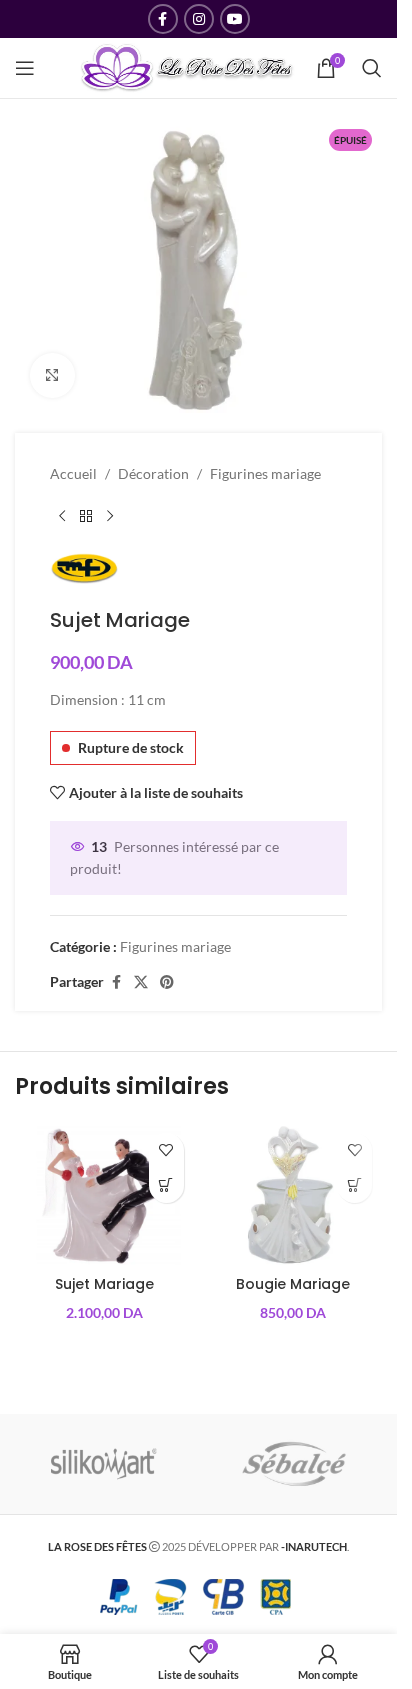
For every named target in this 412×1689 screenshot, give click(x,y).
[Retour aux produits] (86, 517)
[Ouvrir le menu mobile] (25, 68)
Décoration (153, 473)
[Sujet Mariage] (104, 1194)
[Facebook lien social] (163, 19)
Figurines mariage (265, 473)
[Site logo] (187, 66)
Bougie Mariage (293, 1284)
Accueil (73, 473)
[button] (166, 1185)
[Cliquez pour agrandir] (52, 375)
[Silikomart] (103, 1464)
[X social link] (141, 982)
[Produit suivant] (110, 517)
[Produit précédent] (62, 517)
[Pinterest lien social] (167, 982)
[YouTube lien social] (235, 19)
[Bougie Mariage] (293, 1194)
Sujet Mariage (104, 1284)
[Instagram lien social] (199, 19)
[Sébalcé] (294, 1464)
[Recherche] (372, 68)
